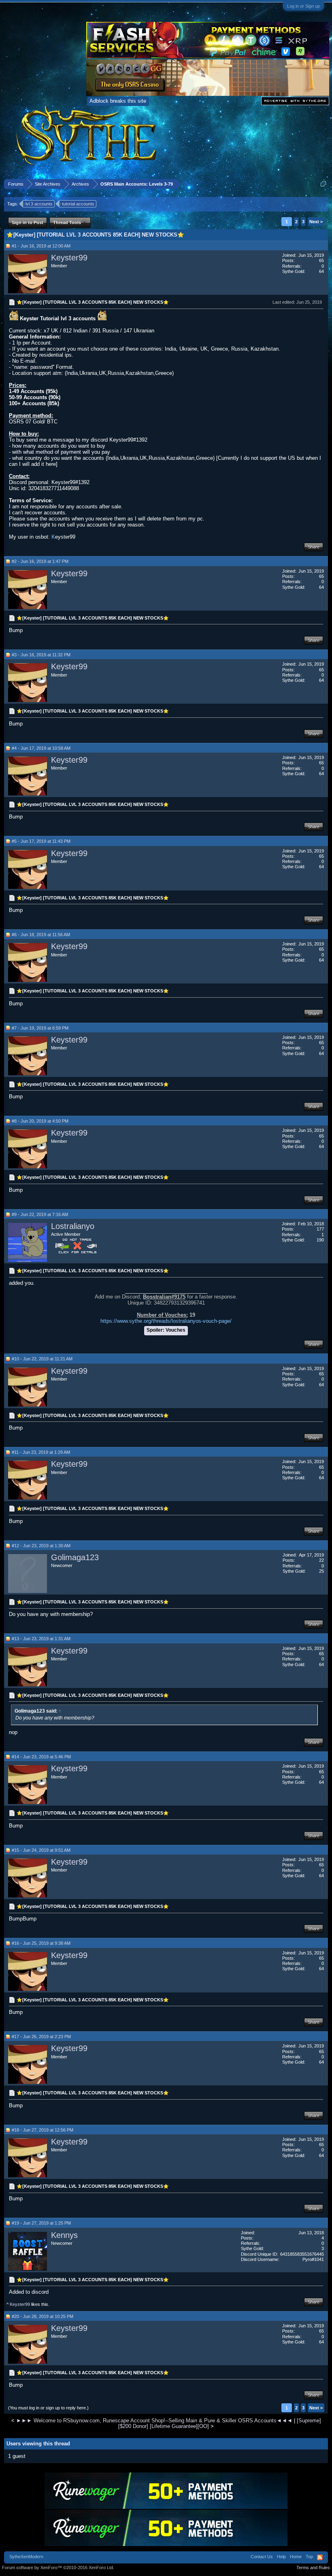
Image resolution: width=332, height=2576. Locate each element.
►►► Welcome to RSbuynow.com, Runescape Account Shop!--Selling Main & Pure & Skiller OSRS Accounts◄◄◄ (154, 2421)
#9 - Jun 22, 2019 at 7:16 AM (40, 1214)
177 (320, 1229)
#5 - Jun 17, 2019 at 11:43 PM (41, 841)
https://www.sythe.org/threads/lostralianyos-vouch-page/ (166, 1321)
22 (321, 1560)
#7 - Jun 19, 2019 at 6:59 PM (40, 1028)
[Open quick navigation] (323, 184)
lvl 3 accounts (39, 204)
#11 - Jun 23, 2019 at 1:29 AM (41, 1452)
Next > (316, 222)
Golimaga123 (75, 1557)
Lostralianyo (73, 1226)
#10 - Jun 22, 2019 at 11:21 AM (42, 1359)
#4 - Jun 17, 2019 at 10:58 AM (41, 748)
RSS (320, 2557)
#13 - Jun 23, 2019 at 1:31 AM (41, 1639)
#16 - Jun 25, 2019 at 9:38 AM (41, 1943)
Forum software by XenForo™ (58, 2568)
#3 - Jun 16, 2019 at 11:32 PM (41, 655)
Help (281, 2557)
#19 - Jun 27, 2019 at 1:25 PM (41, 2223)
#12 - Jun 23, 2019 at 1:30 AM (41, 1546)
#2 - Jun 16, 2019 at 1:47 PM (40, 561)
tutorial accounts (78, 204)
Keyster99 (69, 258)
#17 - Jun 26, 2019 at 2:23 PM (41, 2037)
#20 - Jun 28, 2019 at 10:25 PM (43, 2316)
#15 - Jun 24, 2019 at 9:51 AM (41, 1850)
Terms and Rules (313, 2568)
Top (309, 2557)
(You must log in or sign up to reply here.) (48, 2408)
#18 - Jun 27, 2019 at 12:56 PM (43, 2130)
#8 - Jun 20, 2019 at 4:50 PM (40, 1121)
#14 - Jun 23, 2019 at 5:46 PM (41, 1757)
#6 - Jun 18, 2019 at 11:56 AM (41, 935)
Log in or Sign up (303, 6)
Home (296, 2557)
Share (314, 547)
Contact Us (262, 2557)
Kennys (64, 2235)
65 (321, 260)
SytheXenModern (26, 2557)
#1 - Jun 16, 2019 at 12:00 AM (41, 246)
